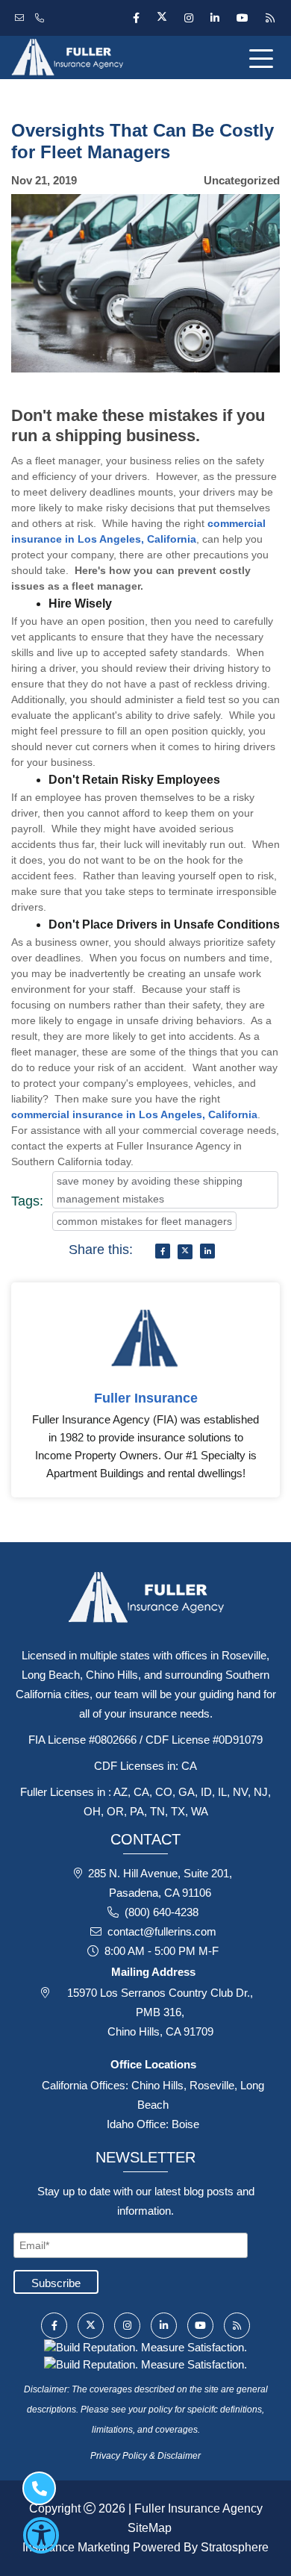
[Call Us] (41, 18)
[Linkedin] (215, 18)
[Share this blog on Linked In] (207, 1251)
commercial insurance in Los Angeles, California (134, 1114)
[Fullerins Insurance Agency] (97, 57)
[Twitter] (162, 18)
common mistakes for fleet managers (144, 1221)
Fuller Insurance (146, 1398)
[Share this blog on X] (185, 1252)
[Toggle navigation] (264, 57)
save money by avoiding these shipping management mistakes (150, 1190)
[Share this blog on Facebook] (163, 1251)
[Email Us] (21, 18)
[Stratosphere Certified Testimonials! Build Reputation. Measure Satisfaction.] (145, 2346)
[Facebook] (136, 18)
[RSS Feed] (268, 18)
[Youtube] (242, 18)
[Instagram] (188, 18)
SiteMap (150, 2528)
